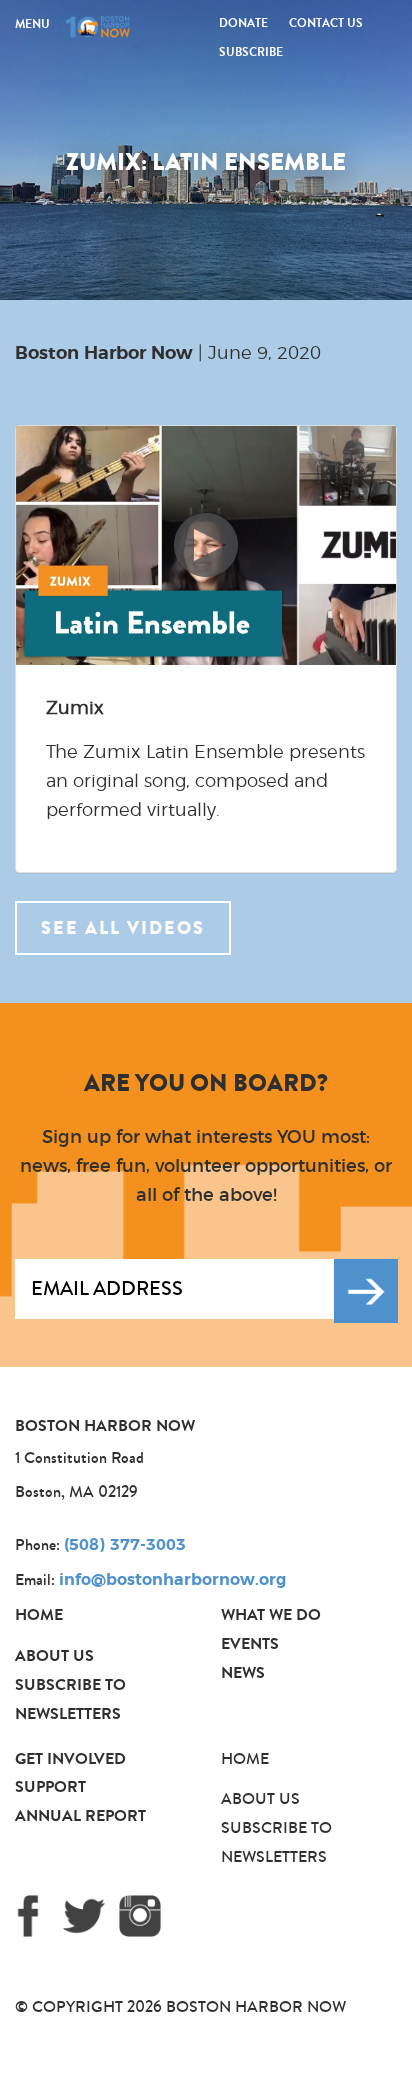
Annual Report (80, 1815)
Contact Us (326, 23)
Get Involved (70, 1758)
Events (250, 1643)
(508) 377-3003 (125, 1545)
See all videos (123, 928)
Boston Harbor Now (104, 354)
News (243, 1672)
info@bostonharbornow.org (172, 1580)
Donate (243, 23)
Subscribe (251, 52)
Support (50, 1786)
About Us (54, 1655)
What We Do (271, 1614)
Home (39, 1614)
